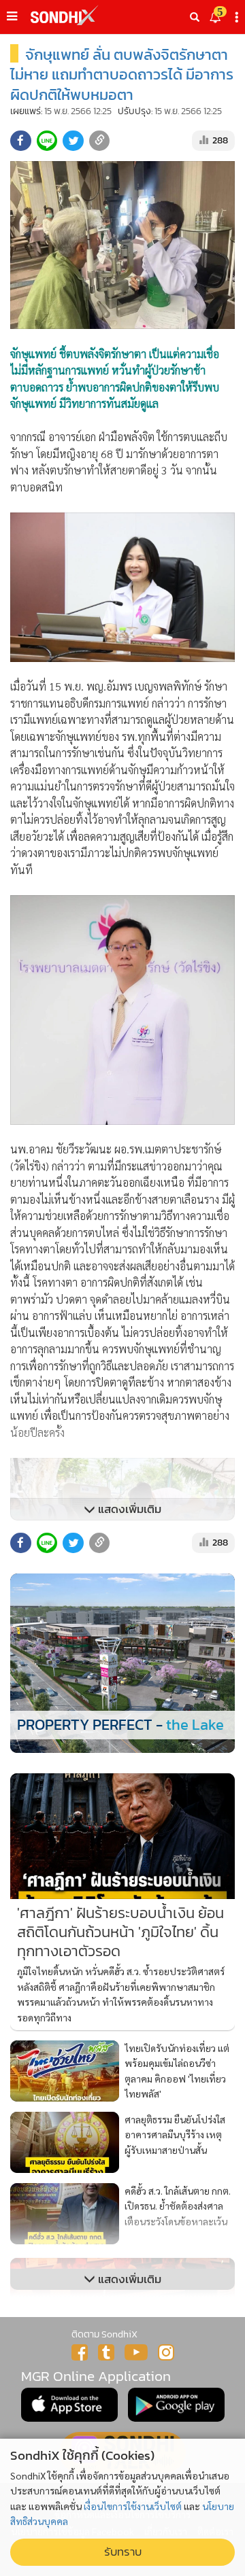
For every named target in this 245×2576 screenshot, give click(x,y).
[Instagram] (166, 2352)
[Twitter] (106, 2352)
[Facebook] (80, 2352)
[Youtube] (136, 2352)
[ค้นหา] (195, 17)
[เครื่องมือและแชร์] (238, 17)
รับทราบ (123, 2552)
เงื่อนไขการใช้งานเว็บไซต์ (133, 2506)
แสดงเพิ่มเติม (128, 1509)
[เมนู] (12, 16)
